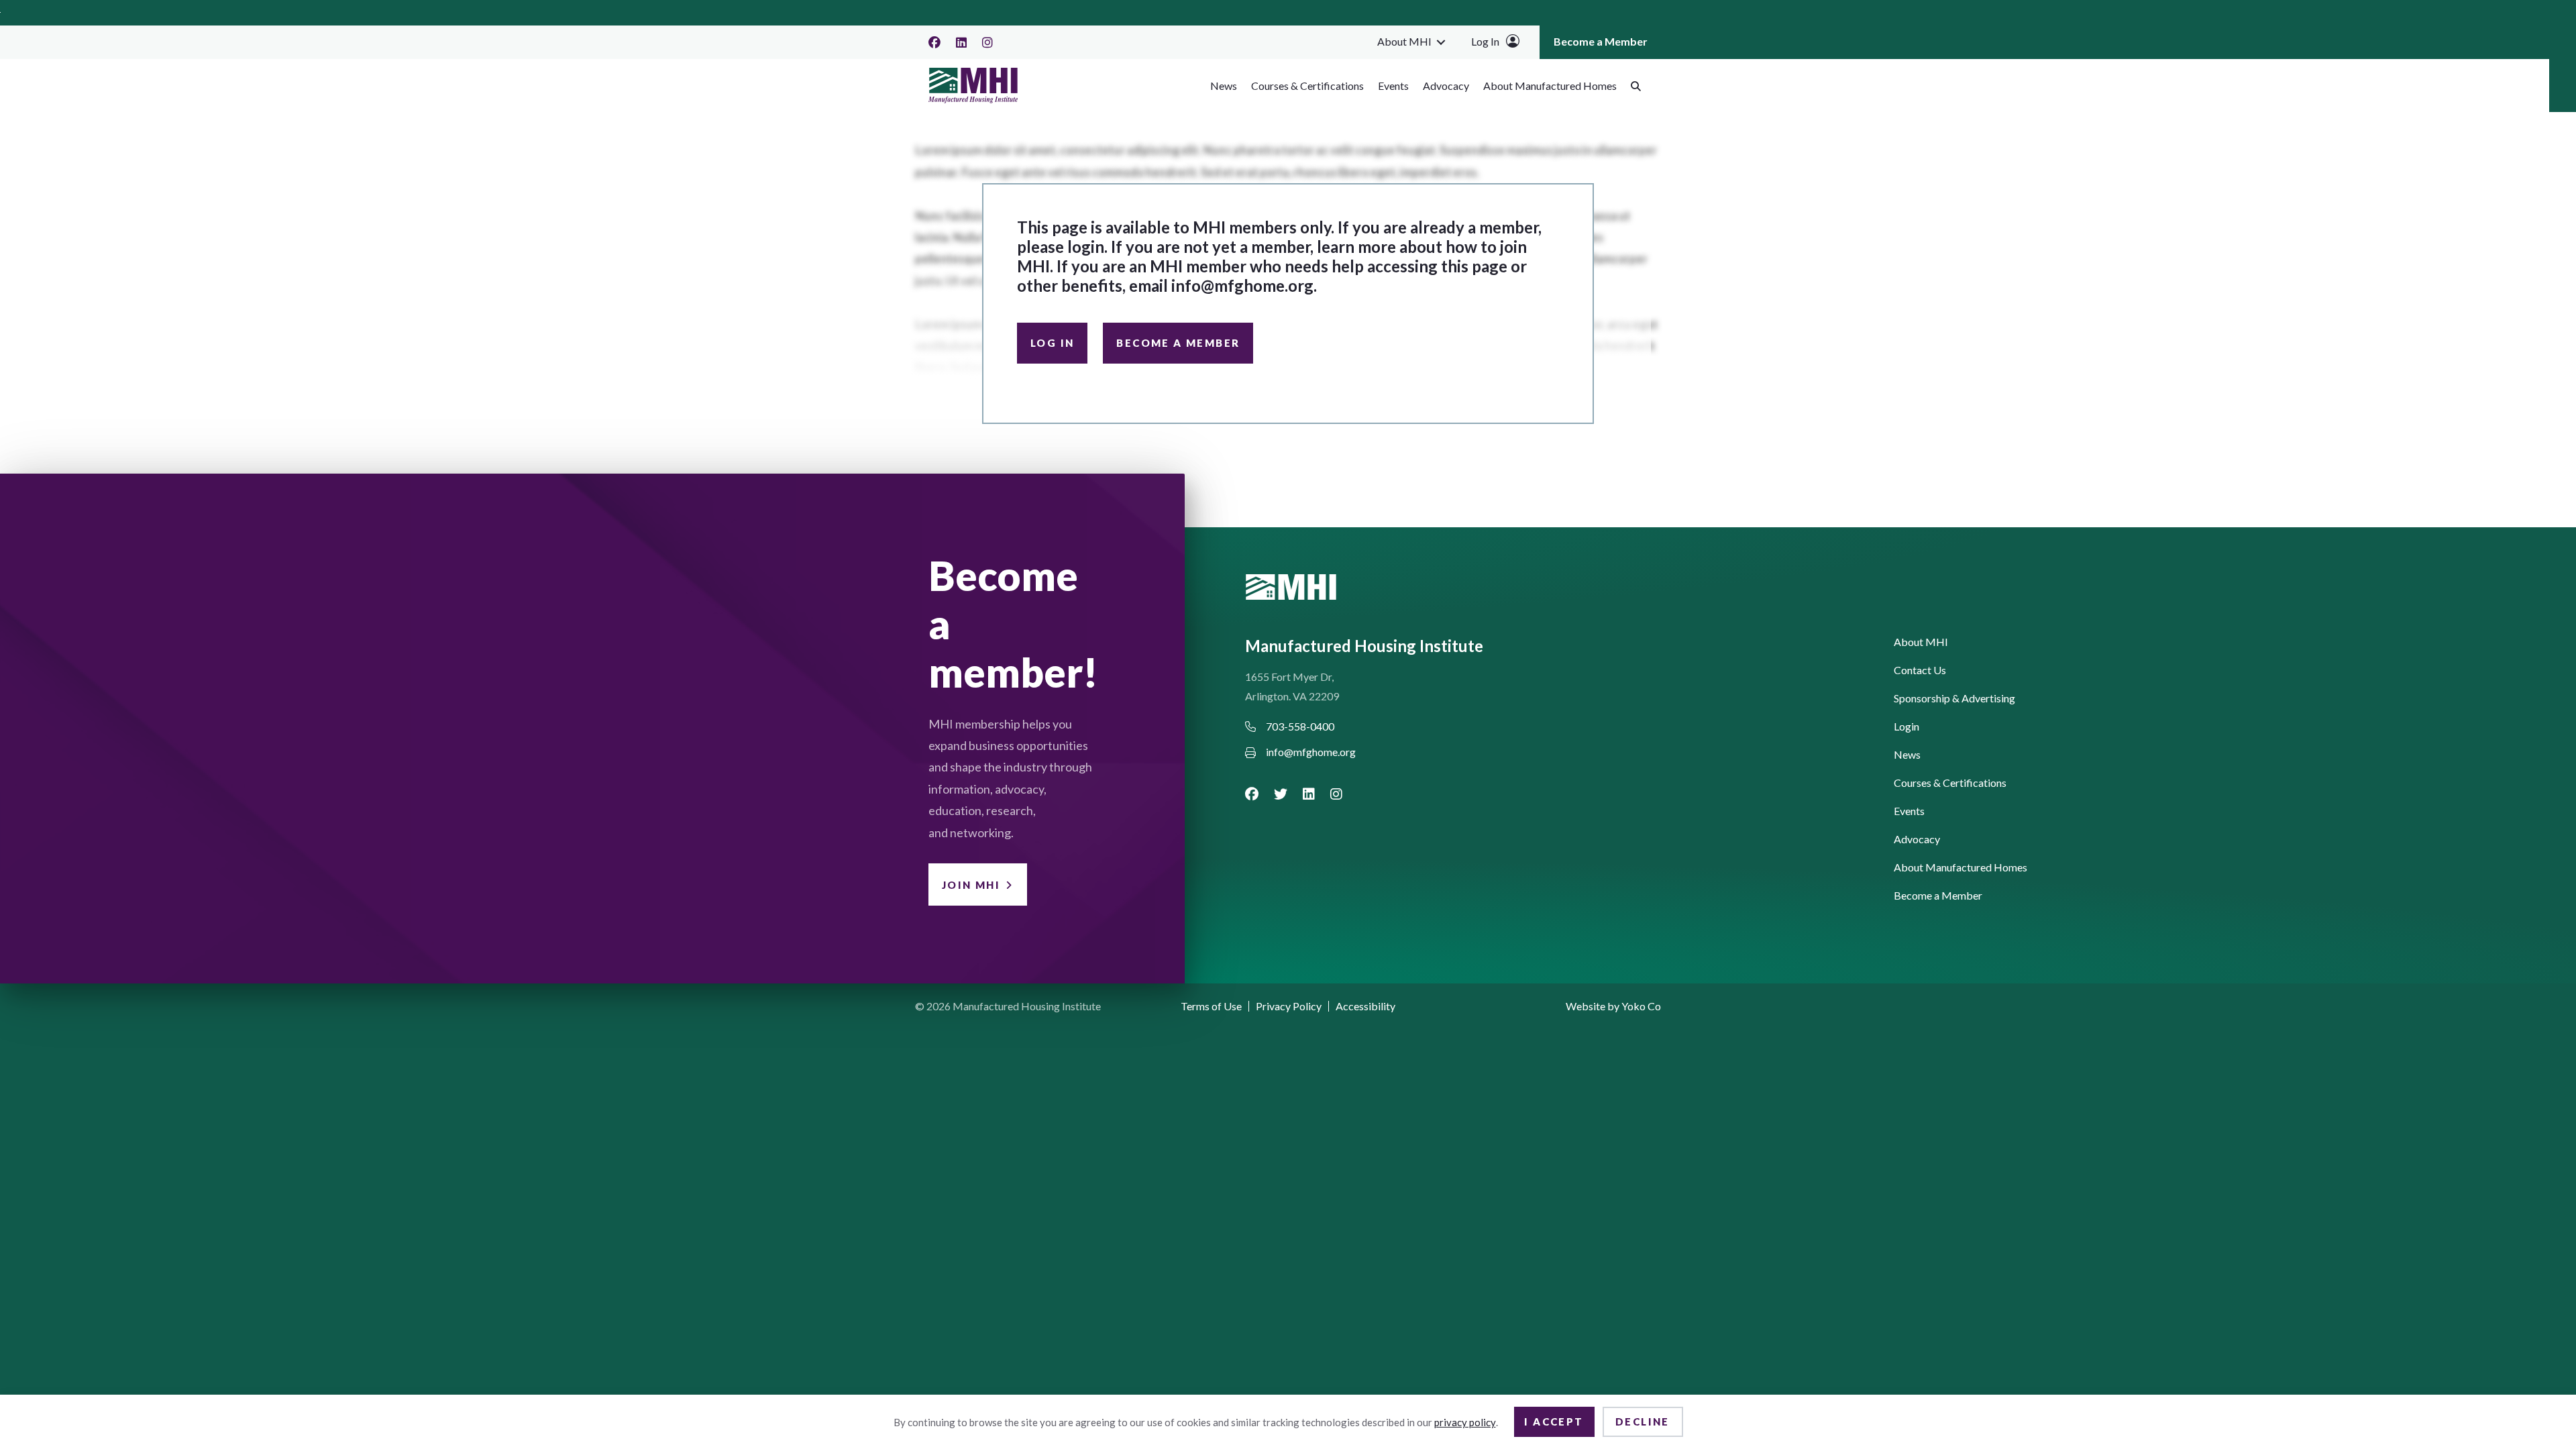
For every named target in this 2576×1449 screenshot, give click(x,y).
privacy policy (1465, 1422)
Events (1393, 86)
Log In (1485, 41)
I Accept (1554, 1421)
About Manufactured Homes (1550, 86)
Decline (1643, 1421)
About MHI (1404, 41)
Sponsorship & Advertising (1954, 699)
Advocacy (1446, 86)
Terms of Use (1211, 1006)
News (1224, 86)
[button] (1441, 42)
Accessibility (1365, 1006)
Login (1907, 727)
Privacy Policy (1289, 1006)
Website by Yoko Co (1613, 1006)
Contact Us (1920, 670)
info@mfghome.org (1242, 285)
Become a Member (1601, 41)
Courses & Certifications (1307, 86)
